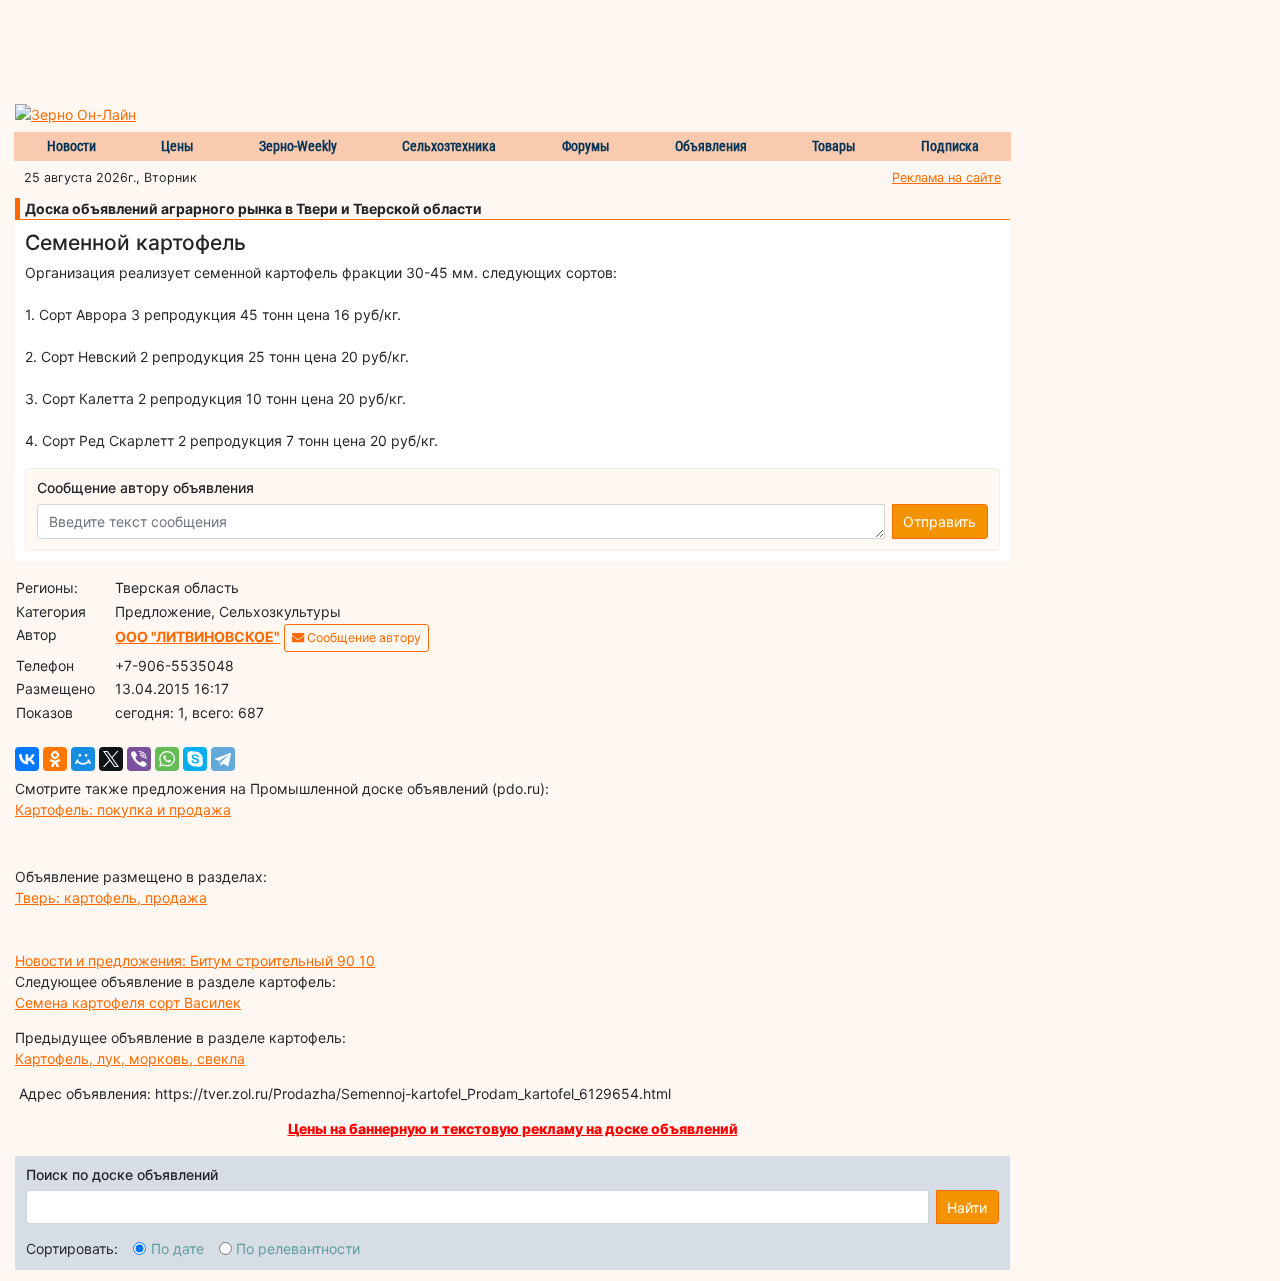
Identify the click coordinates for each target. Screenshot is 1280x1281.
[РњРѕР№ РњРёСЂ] (83, 759)
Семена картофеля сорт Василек (128, 1002)
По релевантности (298, 1248)
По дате (177, 1248)
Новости (71, 146)
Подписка (950, 146)
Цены (177, 146)
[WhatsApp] (167, 759)
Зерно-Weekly (298, 146)
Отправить (939, 521)
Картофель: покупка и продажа (123, 809)
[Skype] (195, 759)
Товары (834, 146)
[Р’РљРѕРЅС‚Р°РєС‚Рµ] (27, 759)
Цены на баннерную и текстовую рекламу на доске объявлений (513, 1128)
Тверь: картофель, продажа (111, 897)
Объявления (711, 146)
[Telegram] (223, 759)
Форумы (586, 146)
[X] (111, 759)
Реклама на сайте (946, 177)
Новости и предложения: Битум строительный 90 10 (195, 960)
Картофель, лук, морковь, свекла (130, 1058)
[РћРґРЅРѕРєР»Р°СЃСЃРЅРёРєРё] (55, 759)
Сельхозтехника (449, 146)
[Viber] (139, 759)
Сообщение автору (362, 637)
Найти (967, 1207)
